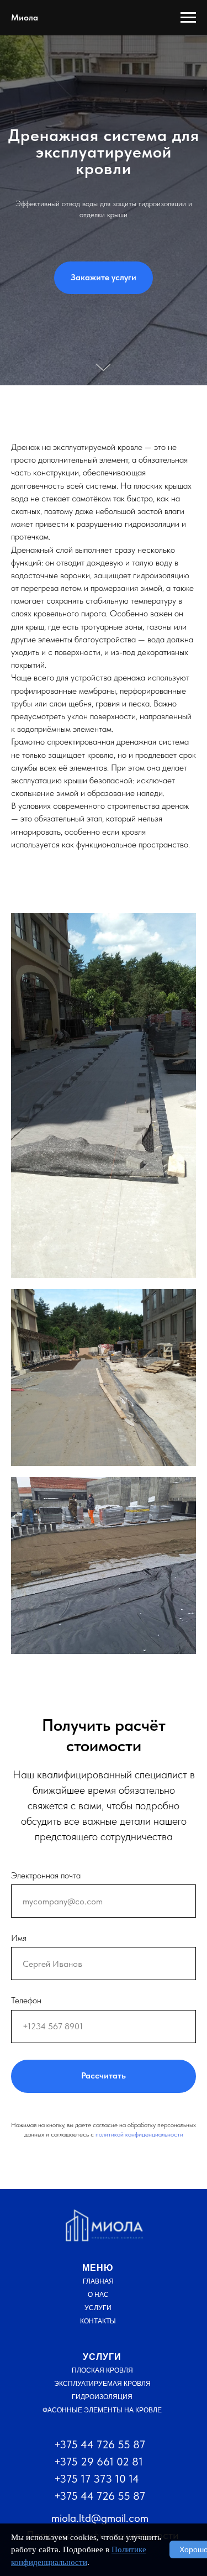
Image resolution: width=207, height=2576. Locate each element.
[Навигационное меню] (188, 18)
